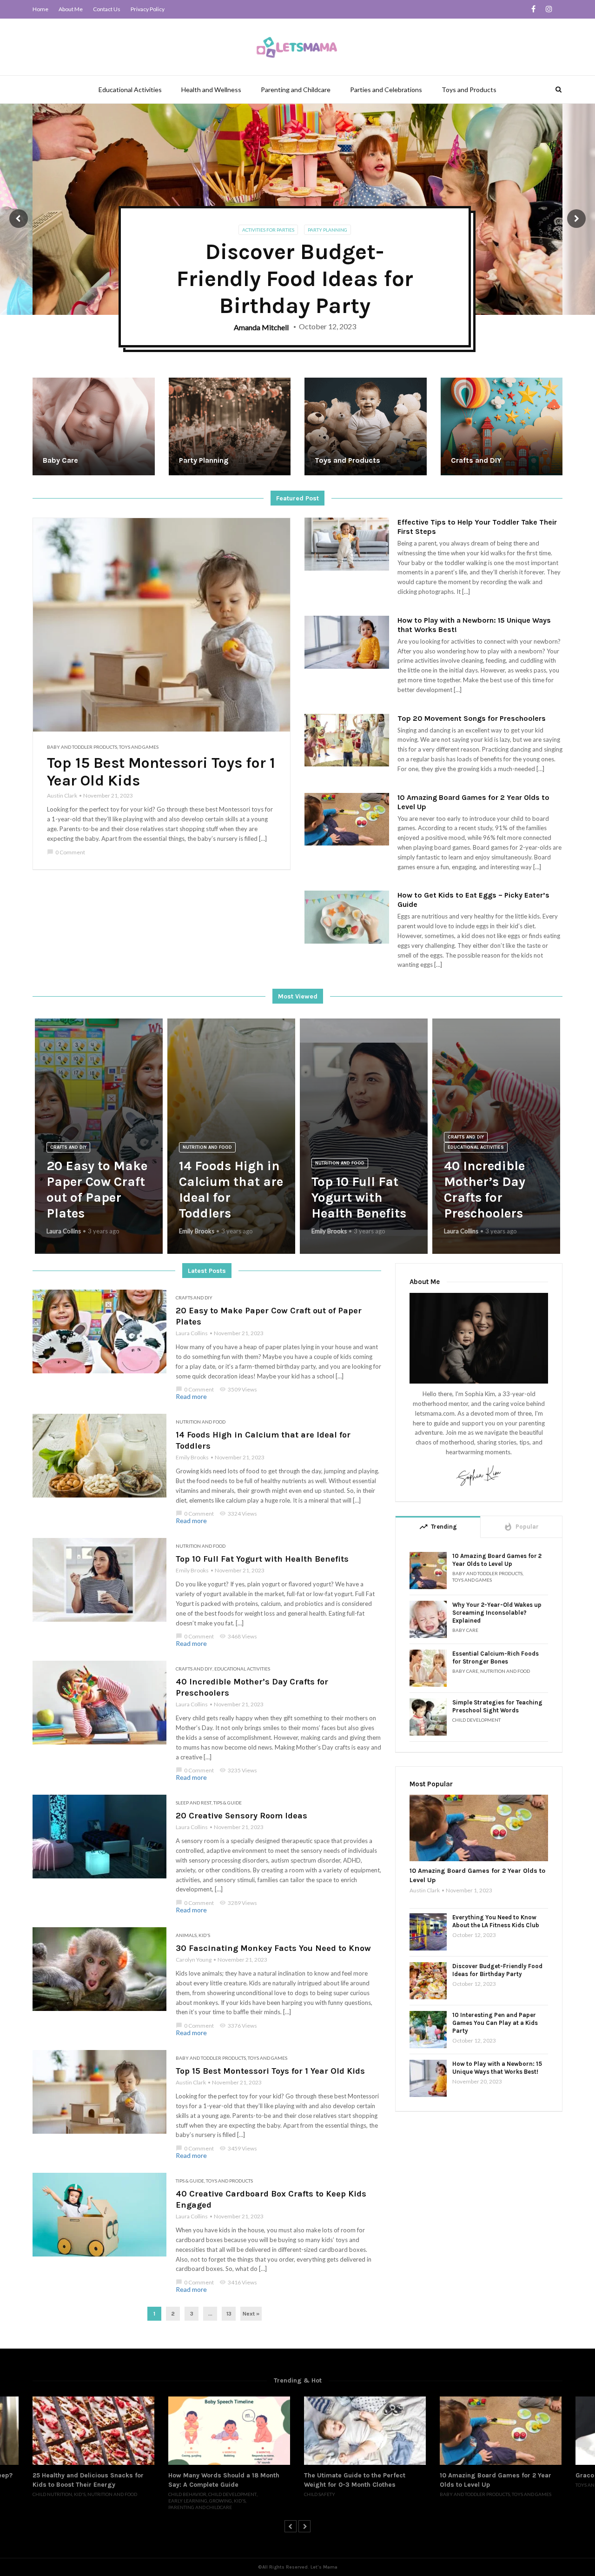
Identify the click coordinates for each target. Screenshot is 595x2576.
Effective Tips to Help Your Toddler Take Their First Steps (477, 527)
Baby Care (465, 1630)
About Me (71, 9)
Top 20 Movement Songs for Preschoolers (472, 718)
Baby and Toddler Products (82, 747)
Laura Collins (64, 1231)
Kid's (204, 1935)
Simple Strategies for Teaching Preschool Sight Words (497, 1706)
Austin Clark (62, 795)
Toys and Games (139, 747)
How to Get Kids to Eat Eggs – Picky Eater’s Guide (473, 900)
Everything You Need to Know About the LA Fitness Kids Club (496, 1921)
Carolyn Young (194, 1960)
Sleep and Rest (194, 1803)
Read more (191, 1396)
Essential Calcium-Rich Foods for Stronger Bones (496, 1657)
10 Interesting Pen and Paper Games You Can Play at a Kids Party (495, 2023)
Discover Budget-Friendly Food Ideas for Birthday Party (497, 1970)
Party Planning (327, 230)
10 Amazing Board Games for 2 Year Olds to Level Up (473, 802)
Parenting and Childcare (296, 90)
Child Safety (184, 2494)
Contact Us (107, 9)
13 (229, 2314)
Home (40, 9)
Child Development (476, 1720)
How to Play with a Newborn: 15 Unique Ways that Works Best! (474, 625)
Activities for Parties (268, 230)
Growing (85, 2501)
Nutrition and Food (207, 1147)
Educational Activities (130, 90)
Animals (186, 1935)
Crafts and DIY (68, 1147)
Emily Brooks (197, 1231)
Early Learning (52, 2501)
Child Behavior (52, 2494)
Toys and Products (469, 90)
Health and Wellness (211, 90)
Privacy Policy (148, 9)
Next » (251, 2314)
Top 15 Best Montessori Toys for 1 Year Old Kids (161, 772)
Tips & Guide (228, 1803)
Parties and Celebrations (386, 90)
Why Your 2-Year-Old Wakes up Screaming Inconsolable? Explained (497, 1613)
